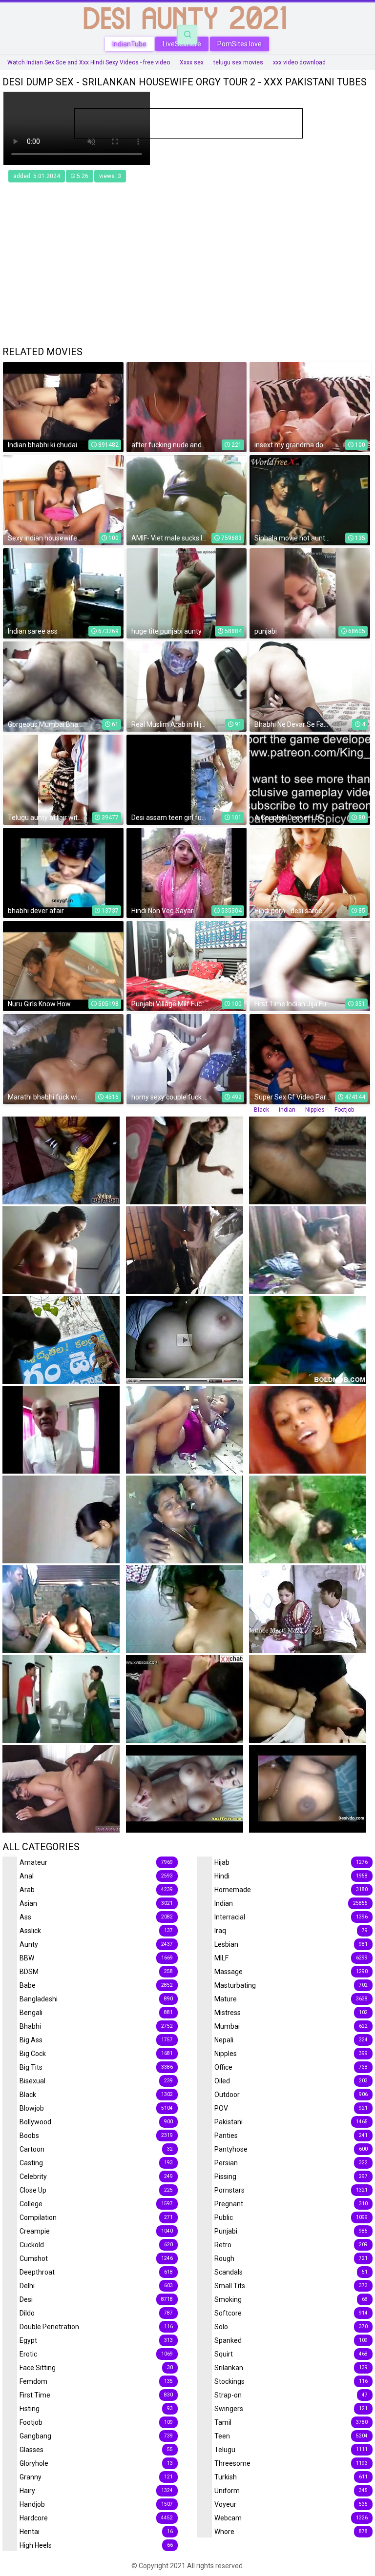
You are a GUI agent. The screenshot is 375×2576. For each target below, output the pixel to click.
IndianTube (129, 44)
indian (287, 1110)
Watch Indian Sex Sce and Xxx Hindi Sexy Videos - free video (89, 62)
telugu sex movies (238, 62)
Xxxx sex (192, 62)
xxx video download (299, 62)
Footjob (344, 1110)
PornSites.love (240, 44)
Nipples (315, 1110)
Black (261, 1110)
